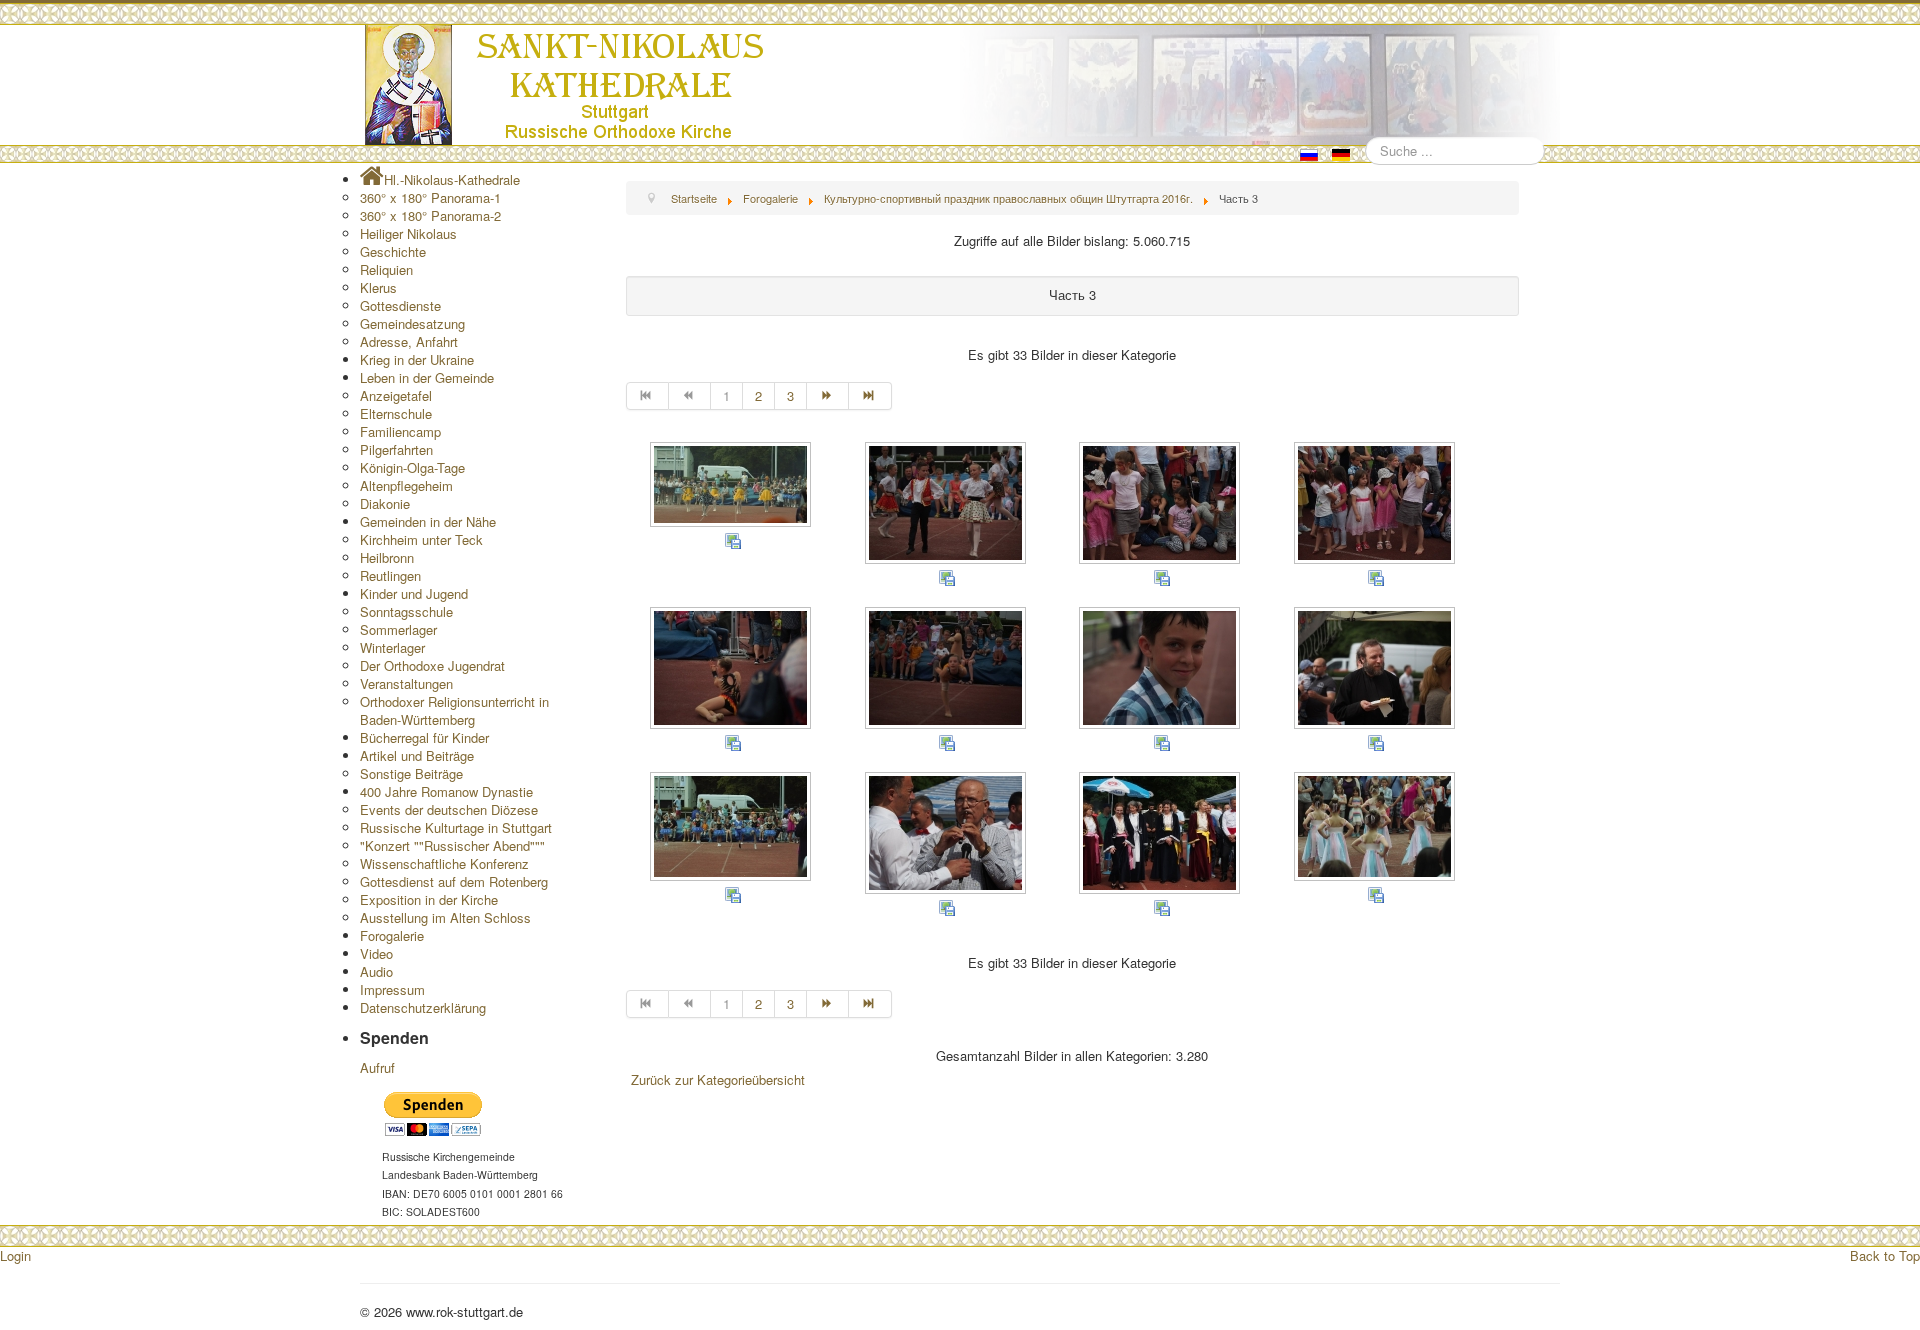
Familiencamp (400, 431)
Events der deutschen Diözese (449, 809)
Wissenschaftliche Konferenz (444, 863)
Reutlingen (390, 575)
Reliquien (386, 269)
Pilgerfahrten (396, 449)
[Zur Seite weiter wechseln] (828, 396)
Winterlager (392, 647)
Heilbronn (387, 557)
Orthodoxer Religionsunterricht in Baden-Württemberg (454, 710)
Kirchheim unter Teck (421, 539)
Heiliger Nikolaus (408, 233)
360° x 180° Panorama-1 (430, 197)
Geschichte (393, 251)
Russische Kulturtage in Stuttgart (456, 827)
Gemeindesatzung (412, 323)
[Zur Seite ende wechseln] (870, 396)
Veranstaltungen (406, 683)
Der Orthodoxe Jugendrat (432, 665)
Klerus (378, 287)
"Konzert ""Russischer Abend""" (452, 845)
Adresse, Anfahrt (409, 341)
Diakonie (385, 503)
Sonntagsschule (406, 611)
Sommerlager (398, 629)
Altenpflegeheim (406, 485)
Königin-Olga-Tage (412, 467)
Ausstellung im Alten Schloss (445, 917)
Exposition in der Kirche (429, 899)
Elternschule (396, 413)
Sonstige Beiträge (411, 773)
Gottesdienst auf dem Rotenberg (454, 881)
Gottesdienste (400, 305)
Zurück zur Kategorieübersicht (718, 1079)
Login (15, 1255)
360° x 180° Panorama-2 (430, 215)
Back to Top (1885, 1255)
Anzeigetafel (396, 395)
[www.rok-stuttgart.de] (962, 85)
